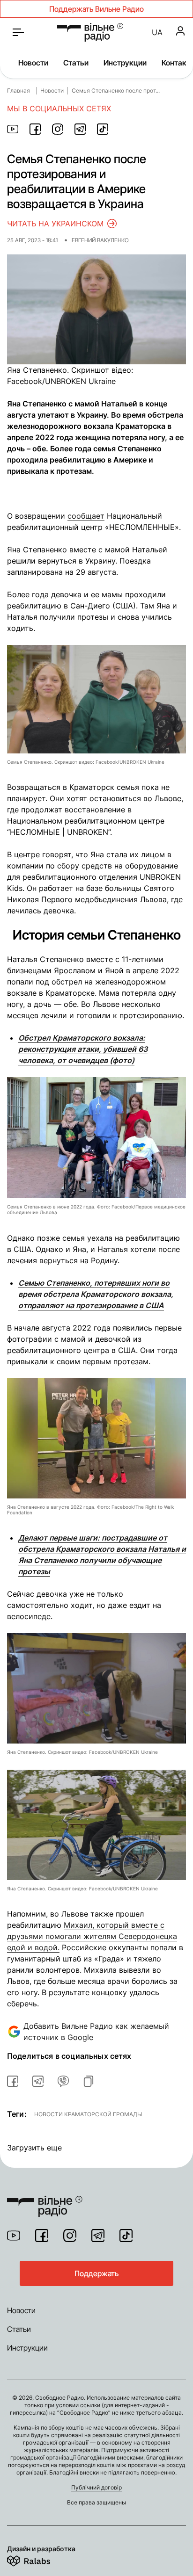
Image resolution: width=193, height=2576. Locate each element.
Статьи (76, 63)
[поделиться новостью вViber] (63, 2081)
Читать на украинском (55, 224)
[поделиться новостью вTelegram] (38, 2081)
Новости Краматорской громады (88, 2114)
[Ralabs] (40, 2559)
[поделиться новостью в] (13, 129)
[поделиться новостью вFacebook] (13, 2081)
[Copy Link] (89, 2081)
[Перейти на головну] (45, 2200)
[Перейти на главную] (90, 32)
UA (157, 32)
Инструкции (125, 63)
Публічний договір (96, 2487)
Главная (19, 90)
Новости (33, 63)
